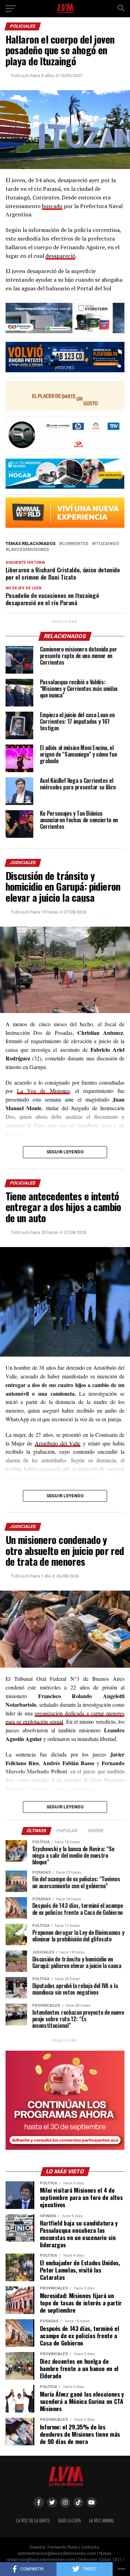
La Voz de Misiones (43, 1091)
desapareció (60, 256)
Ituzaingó (107, 544)
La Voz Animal (102, 2521)
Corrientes (75, 544)
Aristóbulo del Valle (58, 1443)
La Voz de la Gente (33, 2521)
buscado (52, 206)
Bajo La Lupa (70, 2521)
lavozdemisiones (29, 550)
